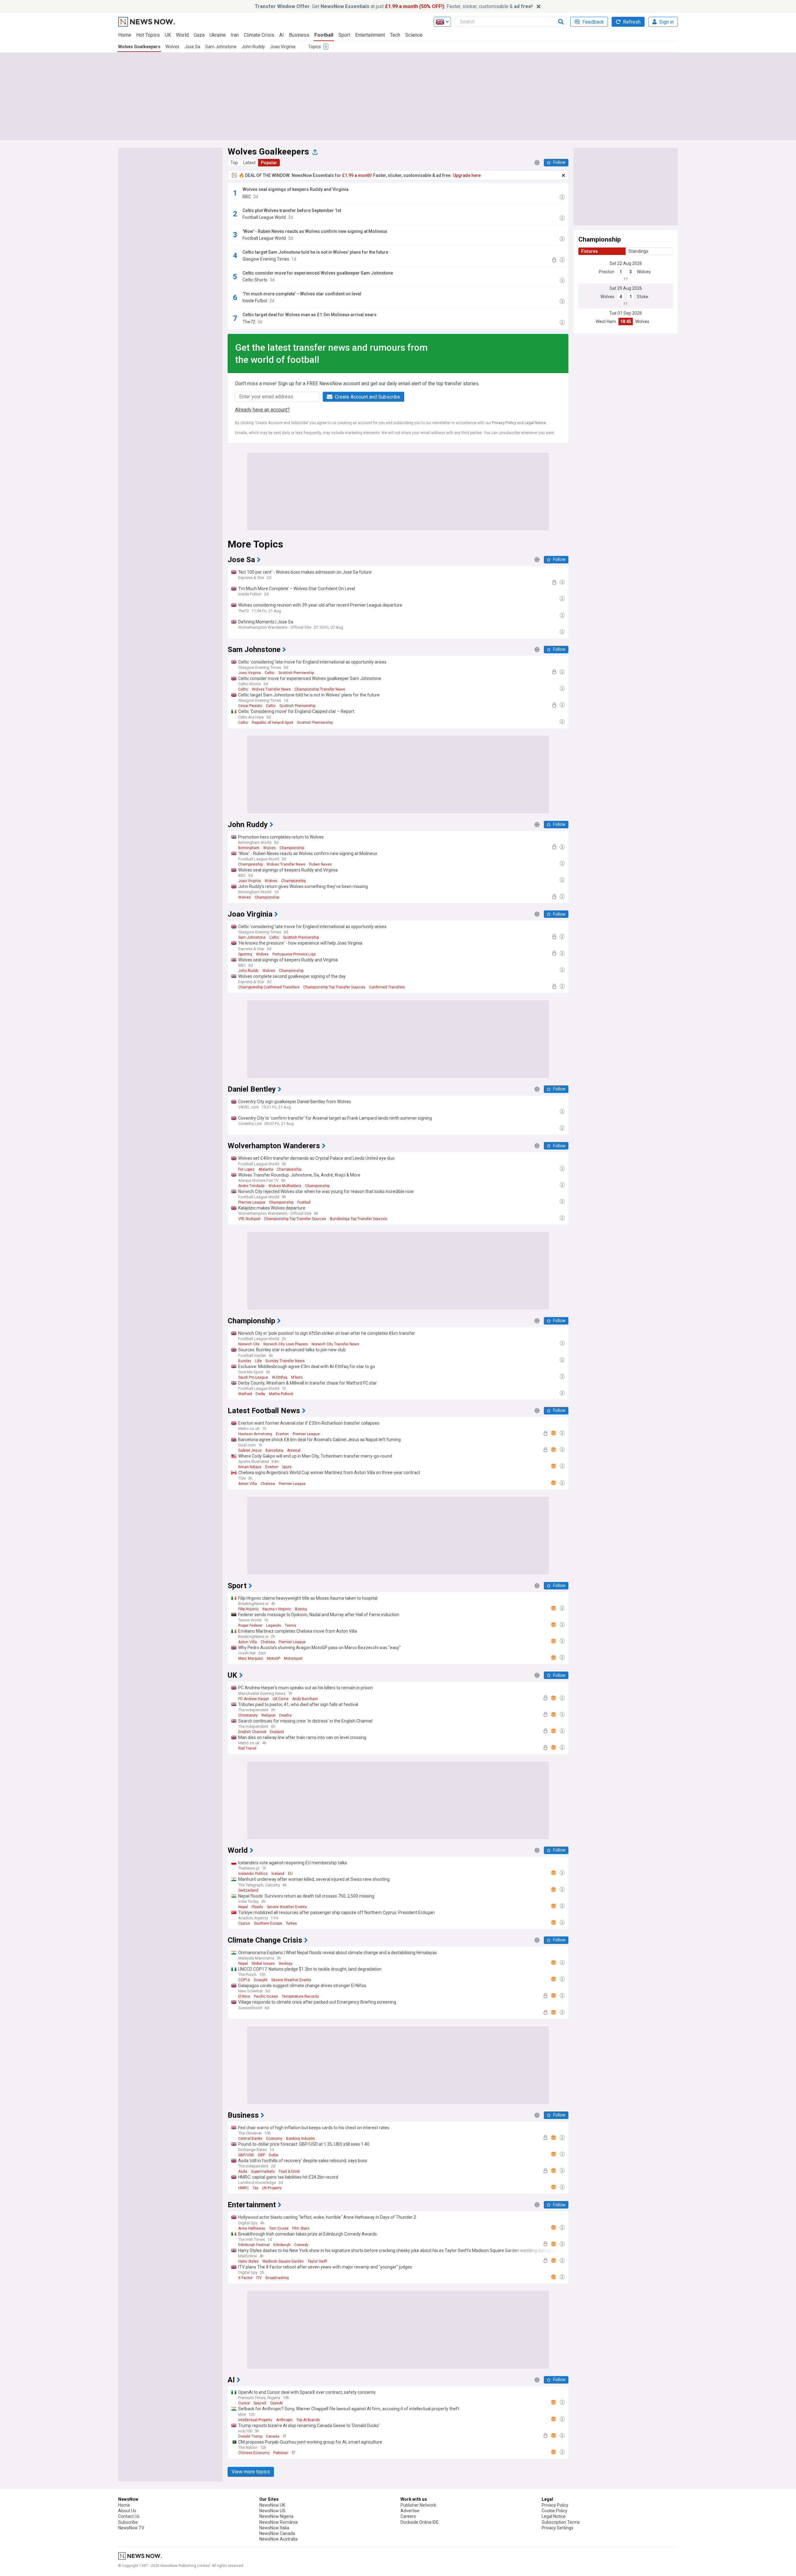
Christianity (248, 1715)
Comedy (301, 2245)
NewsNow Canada (277, 2533)
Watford (245, 1394)
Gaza (199, 35)
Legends (274, 1626)
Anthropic (284, 2420)
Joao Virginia (283, 47)
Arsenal (294, 1450)
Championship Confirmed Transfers (269, 987)
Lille (258, 1361)
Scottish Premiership (296, 673)
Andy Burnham (305, 1699)
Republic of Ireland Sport (273, 723)
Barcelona (274, 1450)
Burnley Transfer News (285, 1361)
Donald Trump (250, 2436)
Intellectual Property (255, 2420)
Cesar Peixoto (250, 706)
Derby (260, 1394)
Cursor (244, 2403)
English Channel (252, 1732)
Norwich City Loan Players (286, 1344)
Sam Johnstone (221, 47)
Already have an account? (262, 410)
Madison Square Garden (283, 2261)
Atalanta (266, 1169)
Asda (243, 2171)
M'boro (297, 1377)
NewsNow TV (131, 2528)
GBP (261, 2155)
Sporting (245, 954)
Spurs (287, 1467)
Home (125, 35)
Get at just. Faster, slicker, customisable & (394, 6)
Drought (261, 1980)
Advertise (410, 2511)
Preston (607, 272)
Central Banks (250, 2139)
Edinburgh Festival (254, 2245)
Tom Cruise (279, 2228)
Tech (395, 35)
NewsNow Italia (274, 2528)
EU (290, 1874)
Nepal (243, 1907)
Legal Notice (535, 423)
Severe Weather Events (287, 1907)
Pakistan (281, 2453)
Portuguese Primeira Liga (294, 954)
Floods (257, 1907)
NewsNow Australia (278, 2539)
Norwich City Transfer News (335, 1344)
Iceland (278, 1874)
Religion (268, 1715)
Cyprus (244, 1923)
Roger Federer (250, 1626)
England (277, 1732)
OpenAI (276, 2403)
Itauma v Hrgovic (277, 1609)
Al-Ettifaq (280, 1377)
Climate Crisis (259, 35)
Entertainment (370, 35)
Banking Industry (301, 2139)
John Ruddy (253, 47)
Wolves (172, 47)
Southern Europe (268, 1923)
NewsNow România (278, 2522)
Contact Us (129, 2516)
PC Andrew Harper (254, 1699)
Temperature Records (300, 1996)
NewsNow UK (272, 2505)
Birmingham (249, 848)
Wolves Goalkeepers (139, 47)
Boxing (301, 1609)
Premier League (252, 1202)
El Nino (244, 1996)
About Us (127, 2511)
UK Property (272, 2188)
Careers (408, 2516)
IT (285, 2436)
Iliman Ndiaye (250, 1467)
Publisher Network (418, 2505)
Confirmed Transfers (387, 987)
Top (234, 163)
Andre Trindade (251, 1186)
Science (414, 35)
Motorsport (293, 1658)
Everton (282, 1434)
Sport (344, 35)
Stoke (643, 297)
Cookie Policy (555, 2511)
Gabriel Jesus (250, 1450)
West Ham (606, 321)
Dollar (274, 2155)
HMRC (243, 2188)
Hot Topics (148, 35)
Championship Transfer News (320, 689)
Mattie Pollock (281, 1394)
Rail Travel (247, 1748)
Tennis (291, 1626)
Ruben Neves (320, 864)
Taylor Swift (317, 2261)
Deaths (285, 1715)
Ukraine (218, 35)
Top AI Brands (308, 2420)
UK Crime (281, 1699)
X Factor (245, 2278)
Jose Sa (192, 47)
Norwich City (249, 1344)
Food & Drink (289, 2171)
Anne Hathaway (252, 2228)
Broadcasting (277, 2278)
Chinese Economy (254, 2453)
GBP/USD (246, 2155)
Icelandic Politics (253, 1874)
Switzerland (248, 1890)
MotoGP (273, 1658)
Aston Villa (248, 1484)
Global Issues (263, 1963)
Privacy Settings (558, 2528)
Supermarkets (263, 2171)
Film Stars (301, 2228)
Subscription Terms (561, 2522)
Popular (269, 163)
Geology (286, 1963)
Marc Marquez (251, 1658)
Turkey (291, 1923)
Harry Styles (248, 2261)
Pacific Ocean (266, 1996)
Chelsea (268, 1484)
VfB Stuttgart (249, 1219)
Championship (292, 848)
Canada (273, 2436)
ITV (259, 2278)
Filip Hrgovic (248, 1609)
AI (282, 35)
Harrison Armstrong (255, 1434)
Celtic (270, 673)
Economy (274, 2139)
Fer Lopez (246, 1169)
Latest (249, 163)
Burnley (245, 1361)
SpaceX (260, 2403)
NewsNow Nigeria (276, 2516)
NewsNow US (272, 2511)
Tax (255, 2188)
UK (168, 35)
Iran (235, 35)
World (182, 35)
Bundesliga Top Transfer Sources (359, 1219)
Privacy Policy (504, 423)
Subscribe (128, 2522)
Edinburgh (282, 2245)
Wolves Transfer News (271, 689)
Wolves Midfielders (285, 1186)
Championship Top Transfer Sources (334, 987)
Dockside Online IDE (420, 2522)
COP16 (244, 1980)
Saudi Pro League (253, 1377)
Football (324, 35)
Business (299, 35)
